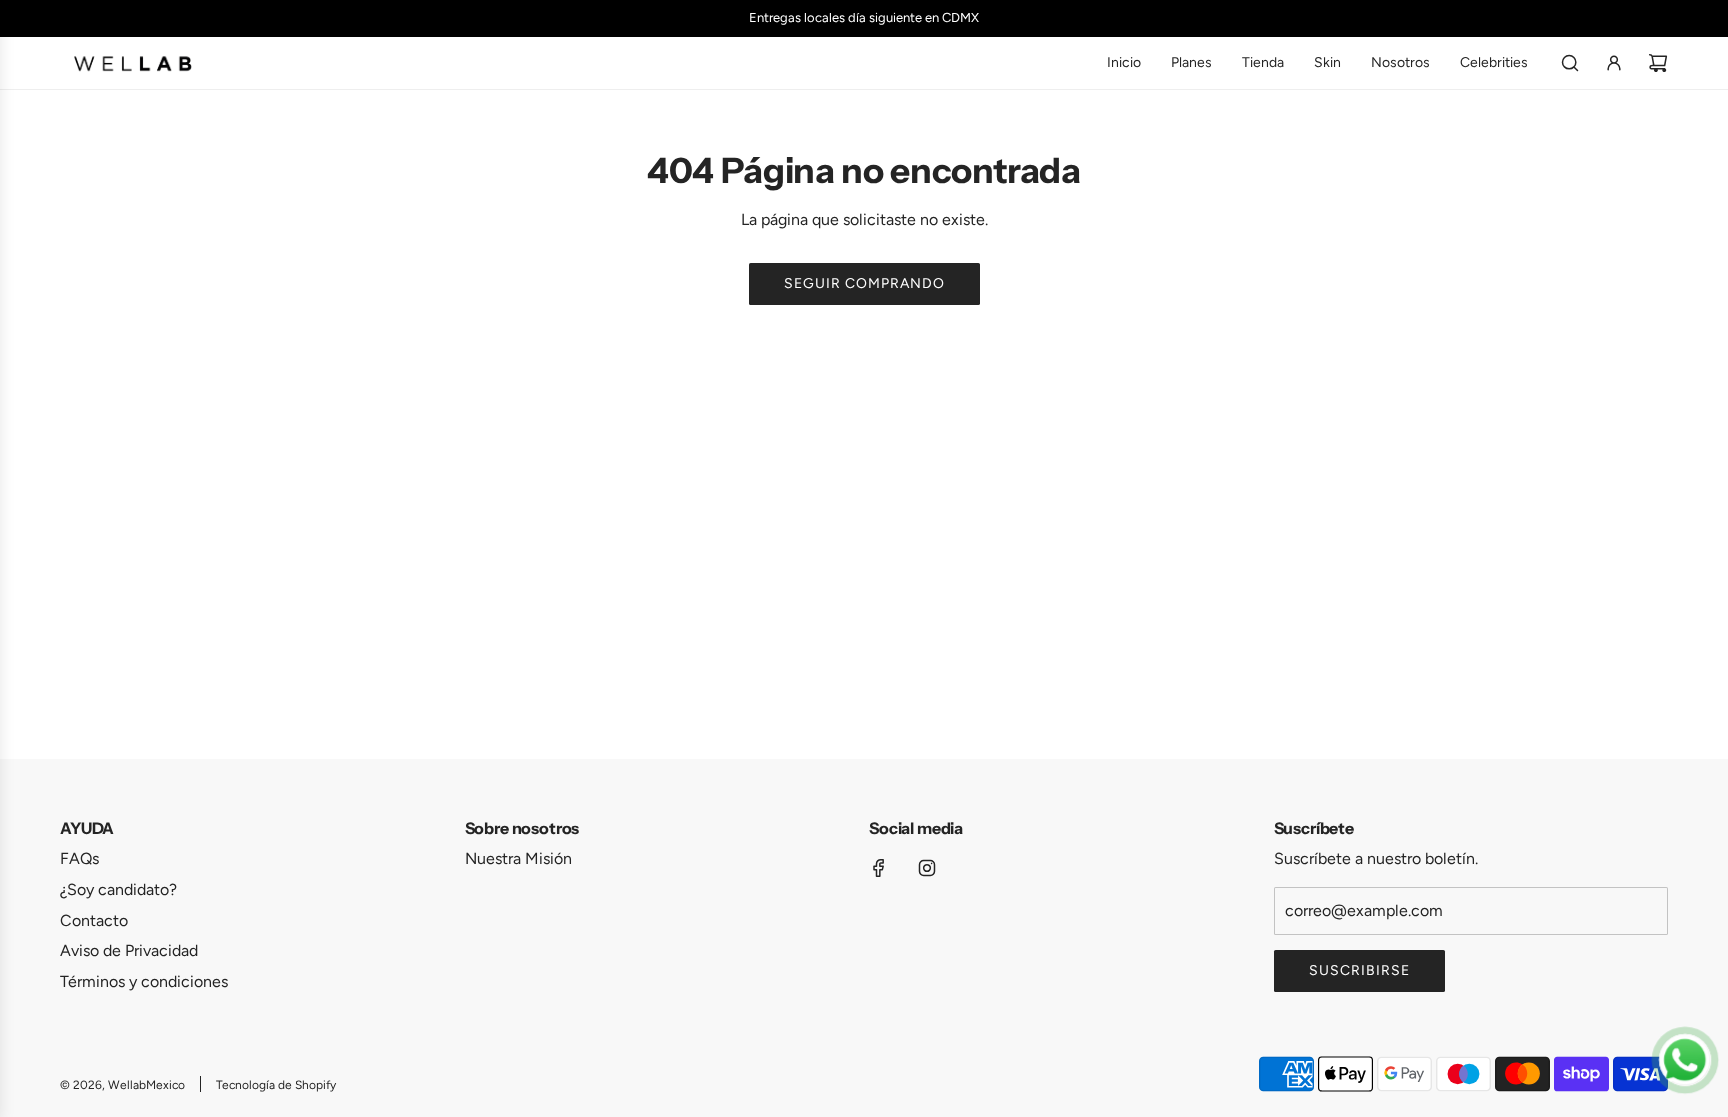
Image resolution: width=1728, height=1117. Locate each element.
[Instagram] (927, 868)
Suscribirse (1359, 970)
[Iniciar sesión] (1614, 63)
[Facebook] (879, 868)
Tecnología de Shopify (276, 1085)
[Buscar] (1570, 63)
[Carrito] (1658, 63)
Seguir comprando (864, 283)
